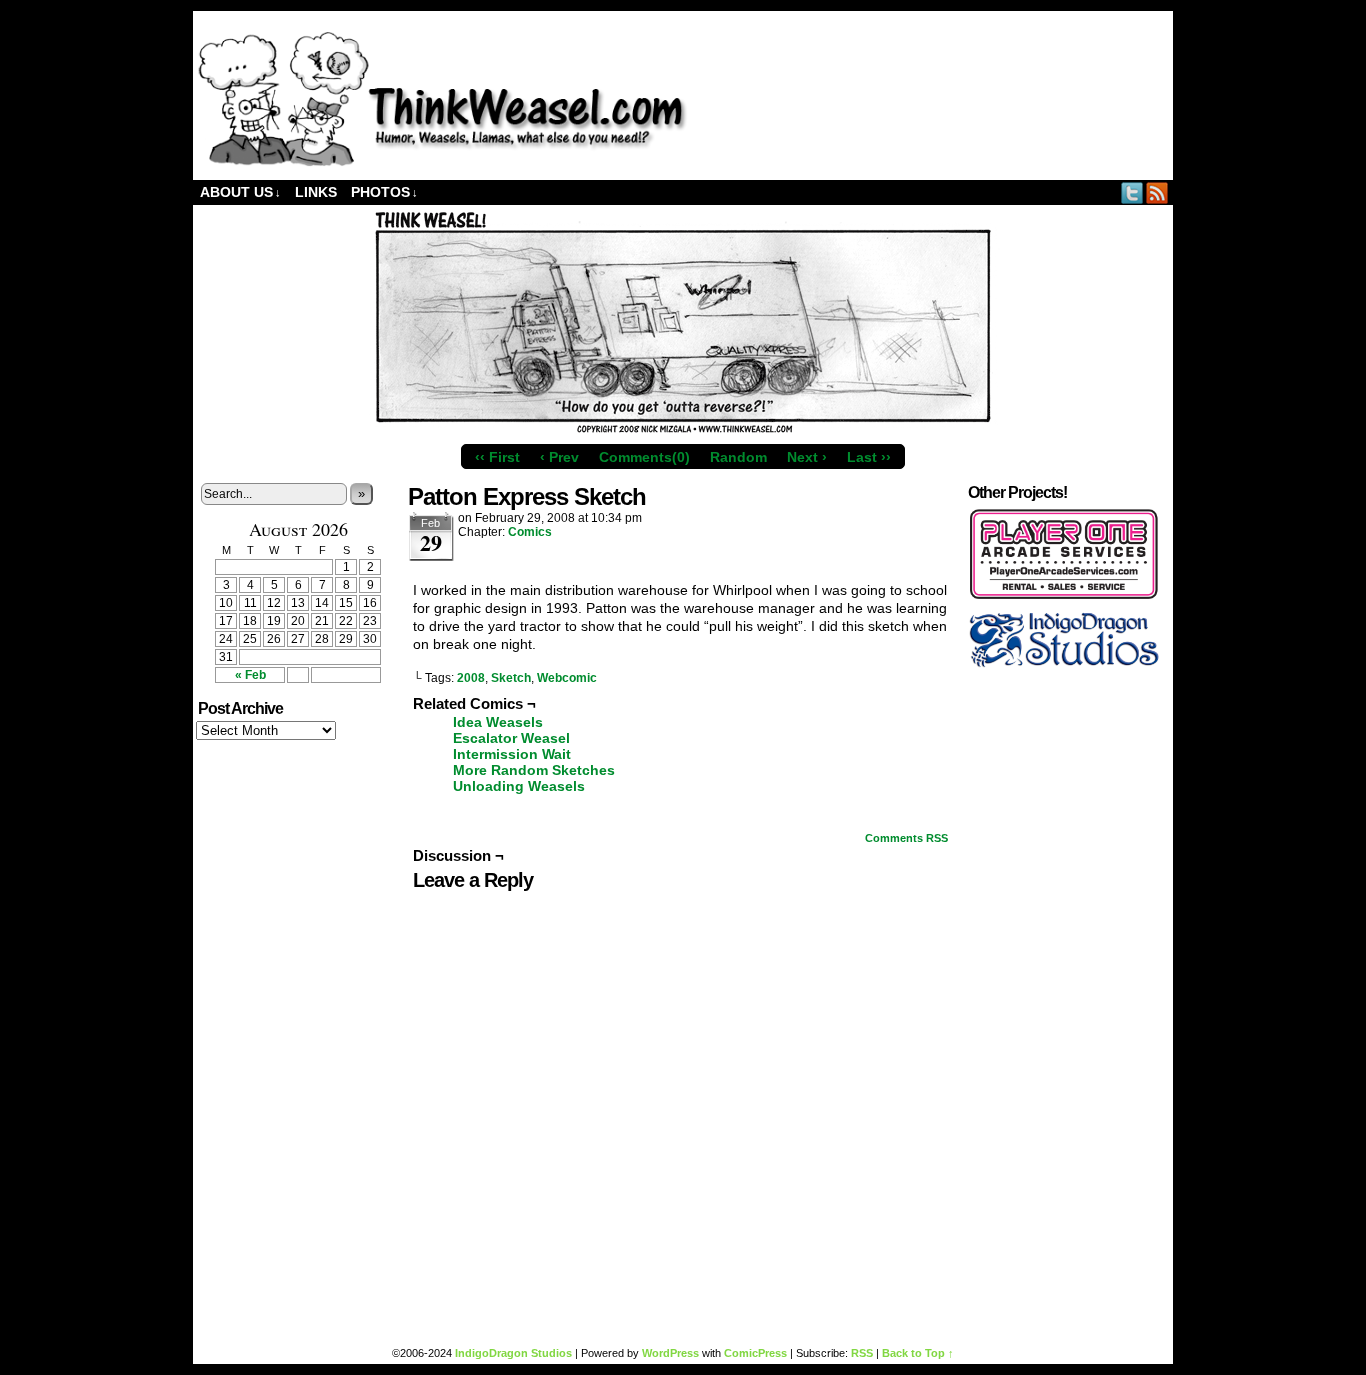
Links (316, 192)
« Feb (250, 675)
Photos (384, 192)
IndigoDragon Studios (513, 1353)
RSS (1157, 192)
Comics (530, 532)
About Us (240, 192)
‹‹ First (497, 457)
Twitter (1132, 192)
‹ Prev (559, 457)
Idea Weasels (498, 722)
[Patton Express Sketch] (683, 430)
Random (738, 457)
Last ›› (869, 457)
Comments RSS (906, 838)
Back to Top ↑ (918, 1353)
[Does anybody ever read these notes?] (443, 162)
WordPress (670, 1353)
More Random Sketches (534, 770)
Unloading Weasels (519, 786)
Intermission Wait (512, 754)
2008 (471, 678)
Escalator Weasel (511, 738)
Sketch (511, 678)
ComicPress (755, 1353)
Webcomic (567, 678)
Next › (807, 457)
